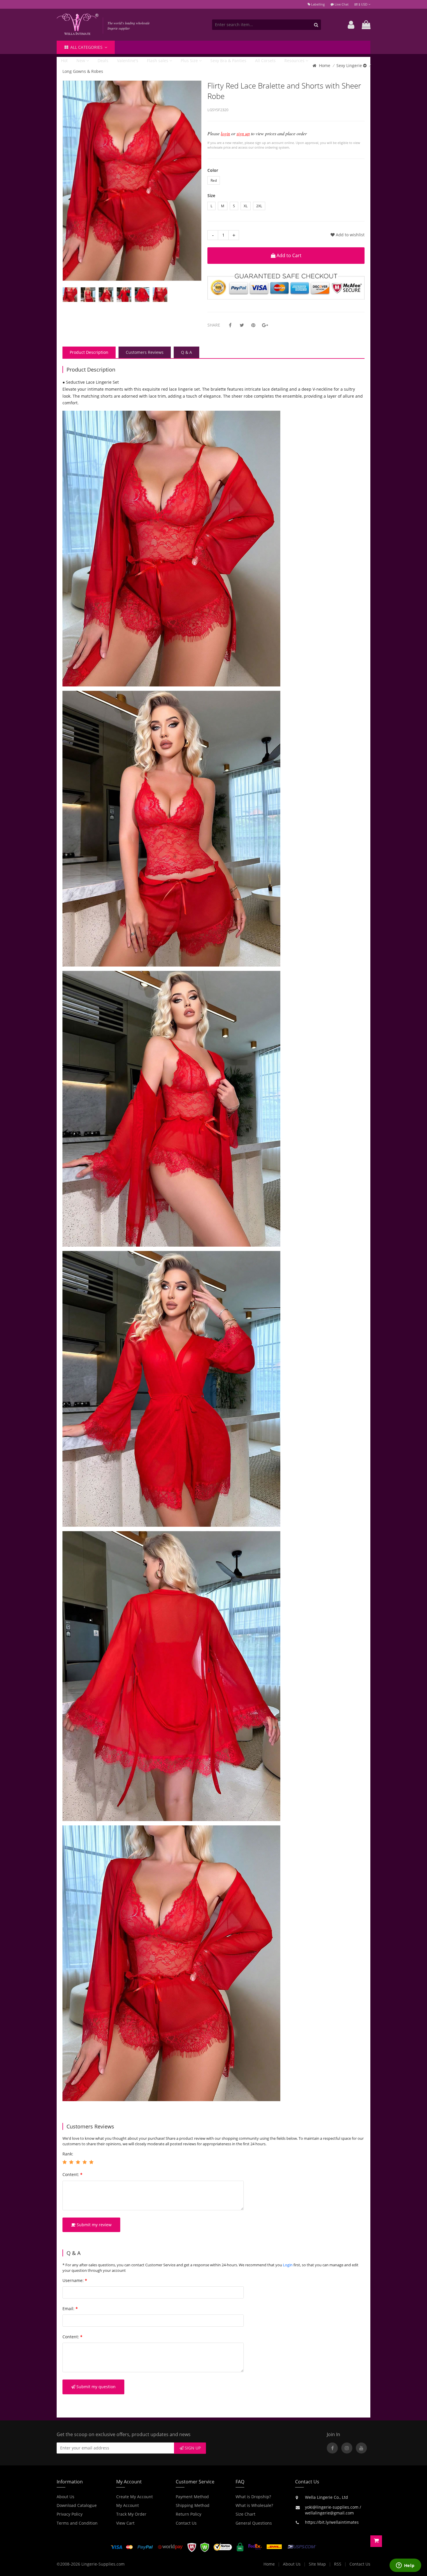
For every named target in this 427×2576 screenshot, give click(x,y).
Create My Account (134, 2497)
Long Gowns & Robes (83, 71)
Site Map (317, 2564)
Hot (64, 61)
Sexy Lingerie (350, 65)
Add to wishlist (350, 235)
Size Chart (245, 2514)
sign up (243, 133)
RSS (338, 2564)
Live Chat (341, 4)
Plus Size (190, 61)
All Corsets (265, 61)
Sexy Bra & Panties (228, 61)
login (225, 133)
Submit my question (95, 2387)
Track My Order (131, 2514)
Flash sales (158, 61)
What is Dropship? (253, 2497)
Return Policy (189, 2514)
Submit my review (94, 2225)
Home (325, 65)
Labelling (317, 4)
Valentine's (128, 61)
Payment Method (192, 2497)
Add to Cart (288, 255)
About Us (66, 2497)
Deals (103, 61)
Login (288, 2265)
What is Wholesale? (254, 2505)
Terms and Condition (77, 2523)
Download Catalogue (77, 2505)
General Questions (254, 2523)
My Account (128, 2505)
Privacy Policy (70, 2514)
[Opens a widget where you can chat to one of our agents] (405, 2566)
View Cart (125, 2523)
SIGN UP (192, 2448)
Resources (295, 61)
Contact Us (186, 2523)
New (81, 61)
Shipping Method (193, 2505)
